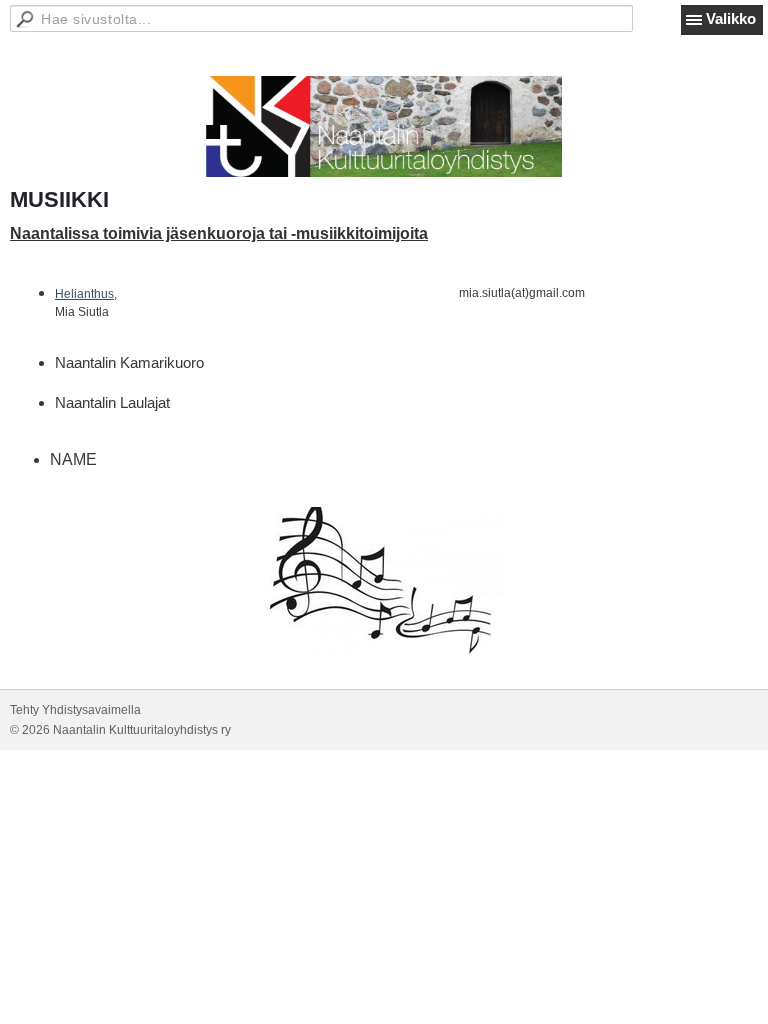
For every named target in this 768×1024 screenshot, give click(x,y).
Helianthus (84, 294)
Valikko (731, 18)
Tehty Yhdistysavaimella (75, 710)
